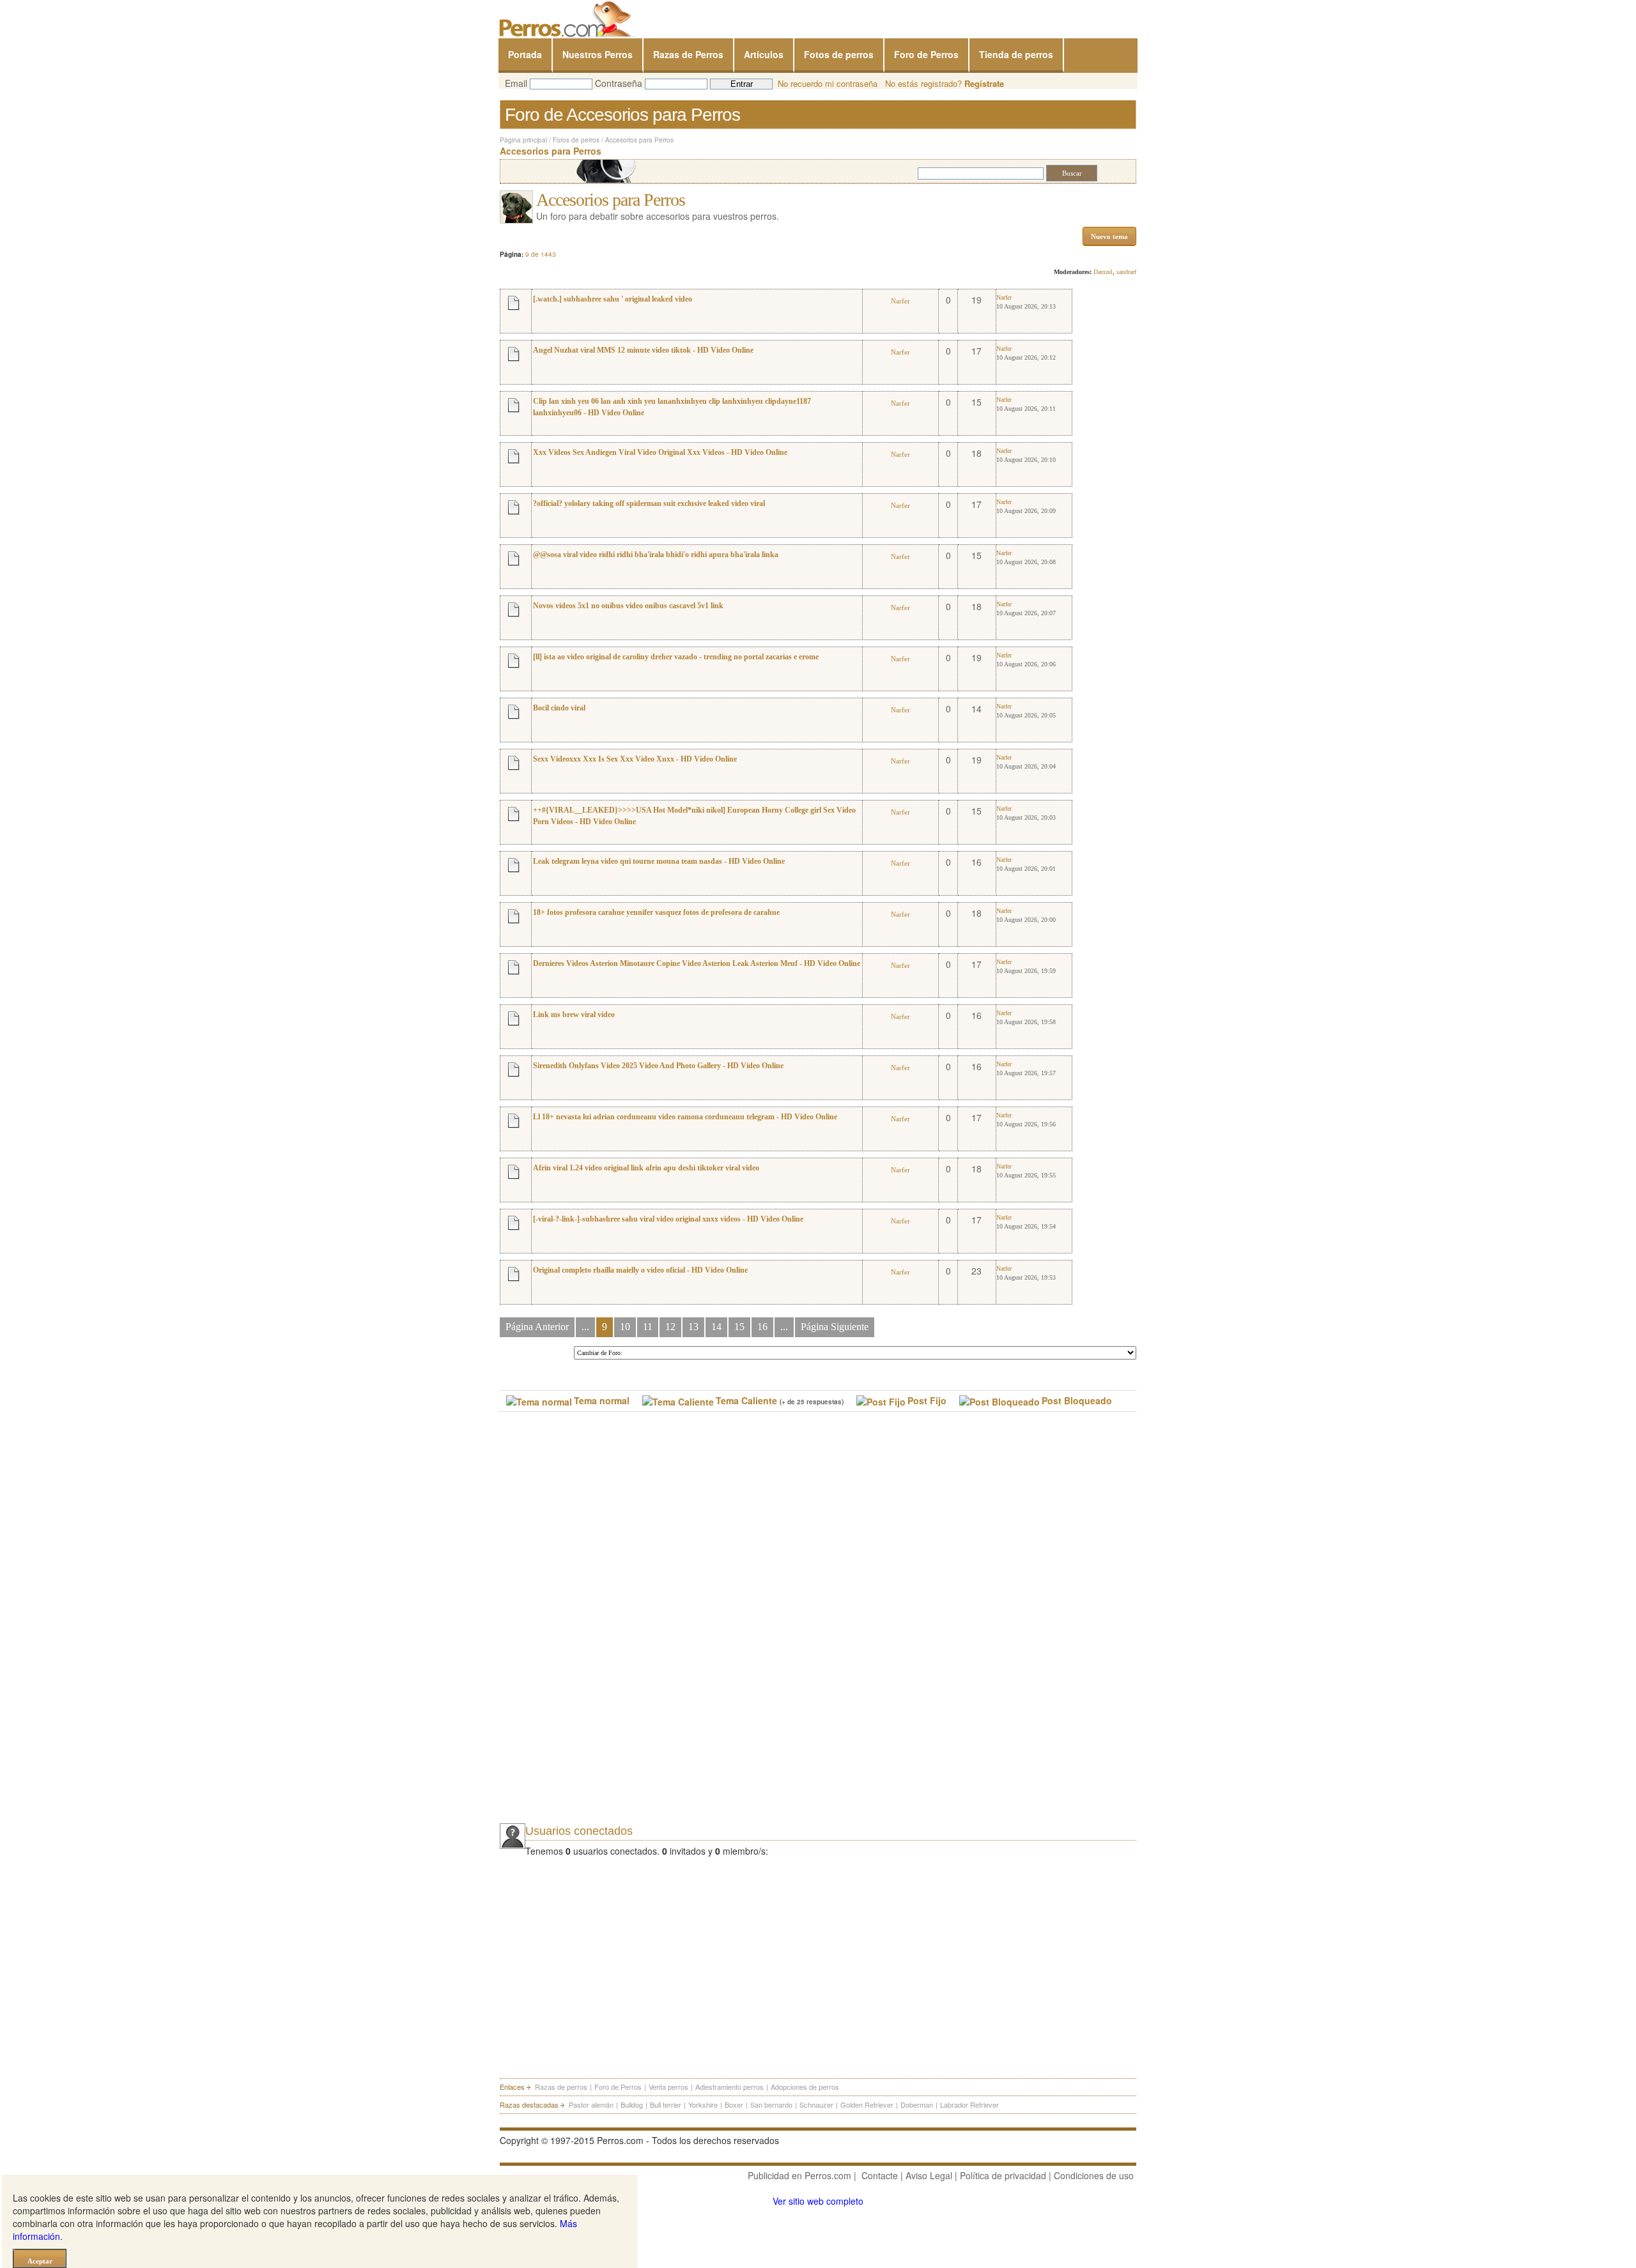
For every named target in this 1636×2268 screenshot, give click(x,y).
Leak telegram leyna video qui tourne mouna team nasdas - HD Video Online (659, 861)
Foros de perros (576, 140)
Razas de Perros (688, 54)
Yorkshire (703, 2104)
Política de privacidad (1003, 2175)
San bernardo (771, 2104)
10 (625, 1327)
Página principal (523, 140)
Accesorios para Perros (639, 140)
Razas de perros (561, 2087)
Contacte (880, 2175)
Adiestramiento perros (729, 2087)
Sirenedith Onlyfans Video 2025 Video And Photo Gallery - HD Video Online (658, 1066)
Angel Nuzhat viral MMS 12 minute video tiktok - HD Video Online (643, 350)
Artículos (764, 54)
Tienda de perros (1016, 54)
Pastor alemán (591, 2104)
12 (670, 1327)
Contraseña (619, 83)
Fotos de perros (839, 54)
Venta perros (668, 2087)
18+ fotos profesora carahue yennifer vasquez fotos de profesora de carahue (656, 912)
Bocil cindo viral (559, 708)
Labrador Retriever (969, 2104)
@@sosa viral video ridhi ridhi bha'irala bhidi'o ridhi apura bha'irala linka (656, 555)
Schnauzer (816, 2104)
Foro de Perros (926, 54)
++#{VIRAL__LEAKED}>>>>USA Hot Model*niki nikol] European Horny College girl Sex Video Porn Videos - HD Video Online (694, 816)
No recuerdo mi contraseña (828, 83)
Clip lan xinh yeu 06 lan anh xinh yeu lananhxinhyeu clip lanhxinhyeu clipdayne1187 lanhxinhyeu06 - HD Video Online (672, 407)
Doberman (917, 2104)
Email (516, 83)
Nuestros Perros (598, 54)
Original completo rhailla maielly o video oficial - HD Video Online (640, 1270)
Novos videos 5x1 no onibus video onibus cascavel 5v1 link (628, 606)
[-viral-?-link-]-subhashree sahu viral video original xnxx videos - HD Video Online (668, 1219)
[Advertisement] (596, 1629)
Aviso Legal (929, 2175)
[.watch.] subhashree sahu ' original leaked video (613, 299)
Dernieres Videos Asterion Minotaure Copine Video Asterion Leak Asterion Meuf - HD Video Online (697, 963)
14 (716, 1327)
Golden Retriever (867, 2104)
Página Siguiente (835, 1327)
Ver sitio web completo (818, 2201)
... (585, 1327)
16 (762, 1327)
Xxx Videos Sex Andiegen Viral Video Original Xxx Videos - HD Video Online (660, 452)
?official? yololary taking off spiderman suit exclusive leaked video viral (649, 503)
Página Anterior (537, 1327)
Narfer (900, 301)
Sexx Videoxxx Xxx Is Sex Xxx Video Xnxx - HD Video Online (635, 759)
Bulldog (632, 2104)
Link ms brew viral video (574, 1015)
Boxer (734, 2104)
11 (648, 1327)
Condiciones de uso (1094, 2175)
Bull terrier (666, 2104)
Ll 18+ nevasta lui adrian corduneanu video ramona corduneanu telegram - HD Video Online (685, 1117)
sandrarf (1126, 272)
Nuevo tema (1109, 236)
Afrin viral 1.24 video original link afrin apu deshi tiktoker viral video (646, 1168)
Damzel (1103, 272)
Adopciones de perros (805, 2087)
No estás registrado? (945, 83)
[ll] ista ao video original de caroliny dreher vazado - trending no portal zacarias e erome (676, 657)
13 (693, 1327)
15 (739, 1327)
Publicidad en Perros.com (799, 2175)
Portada (525, 54)
